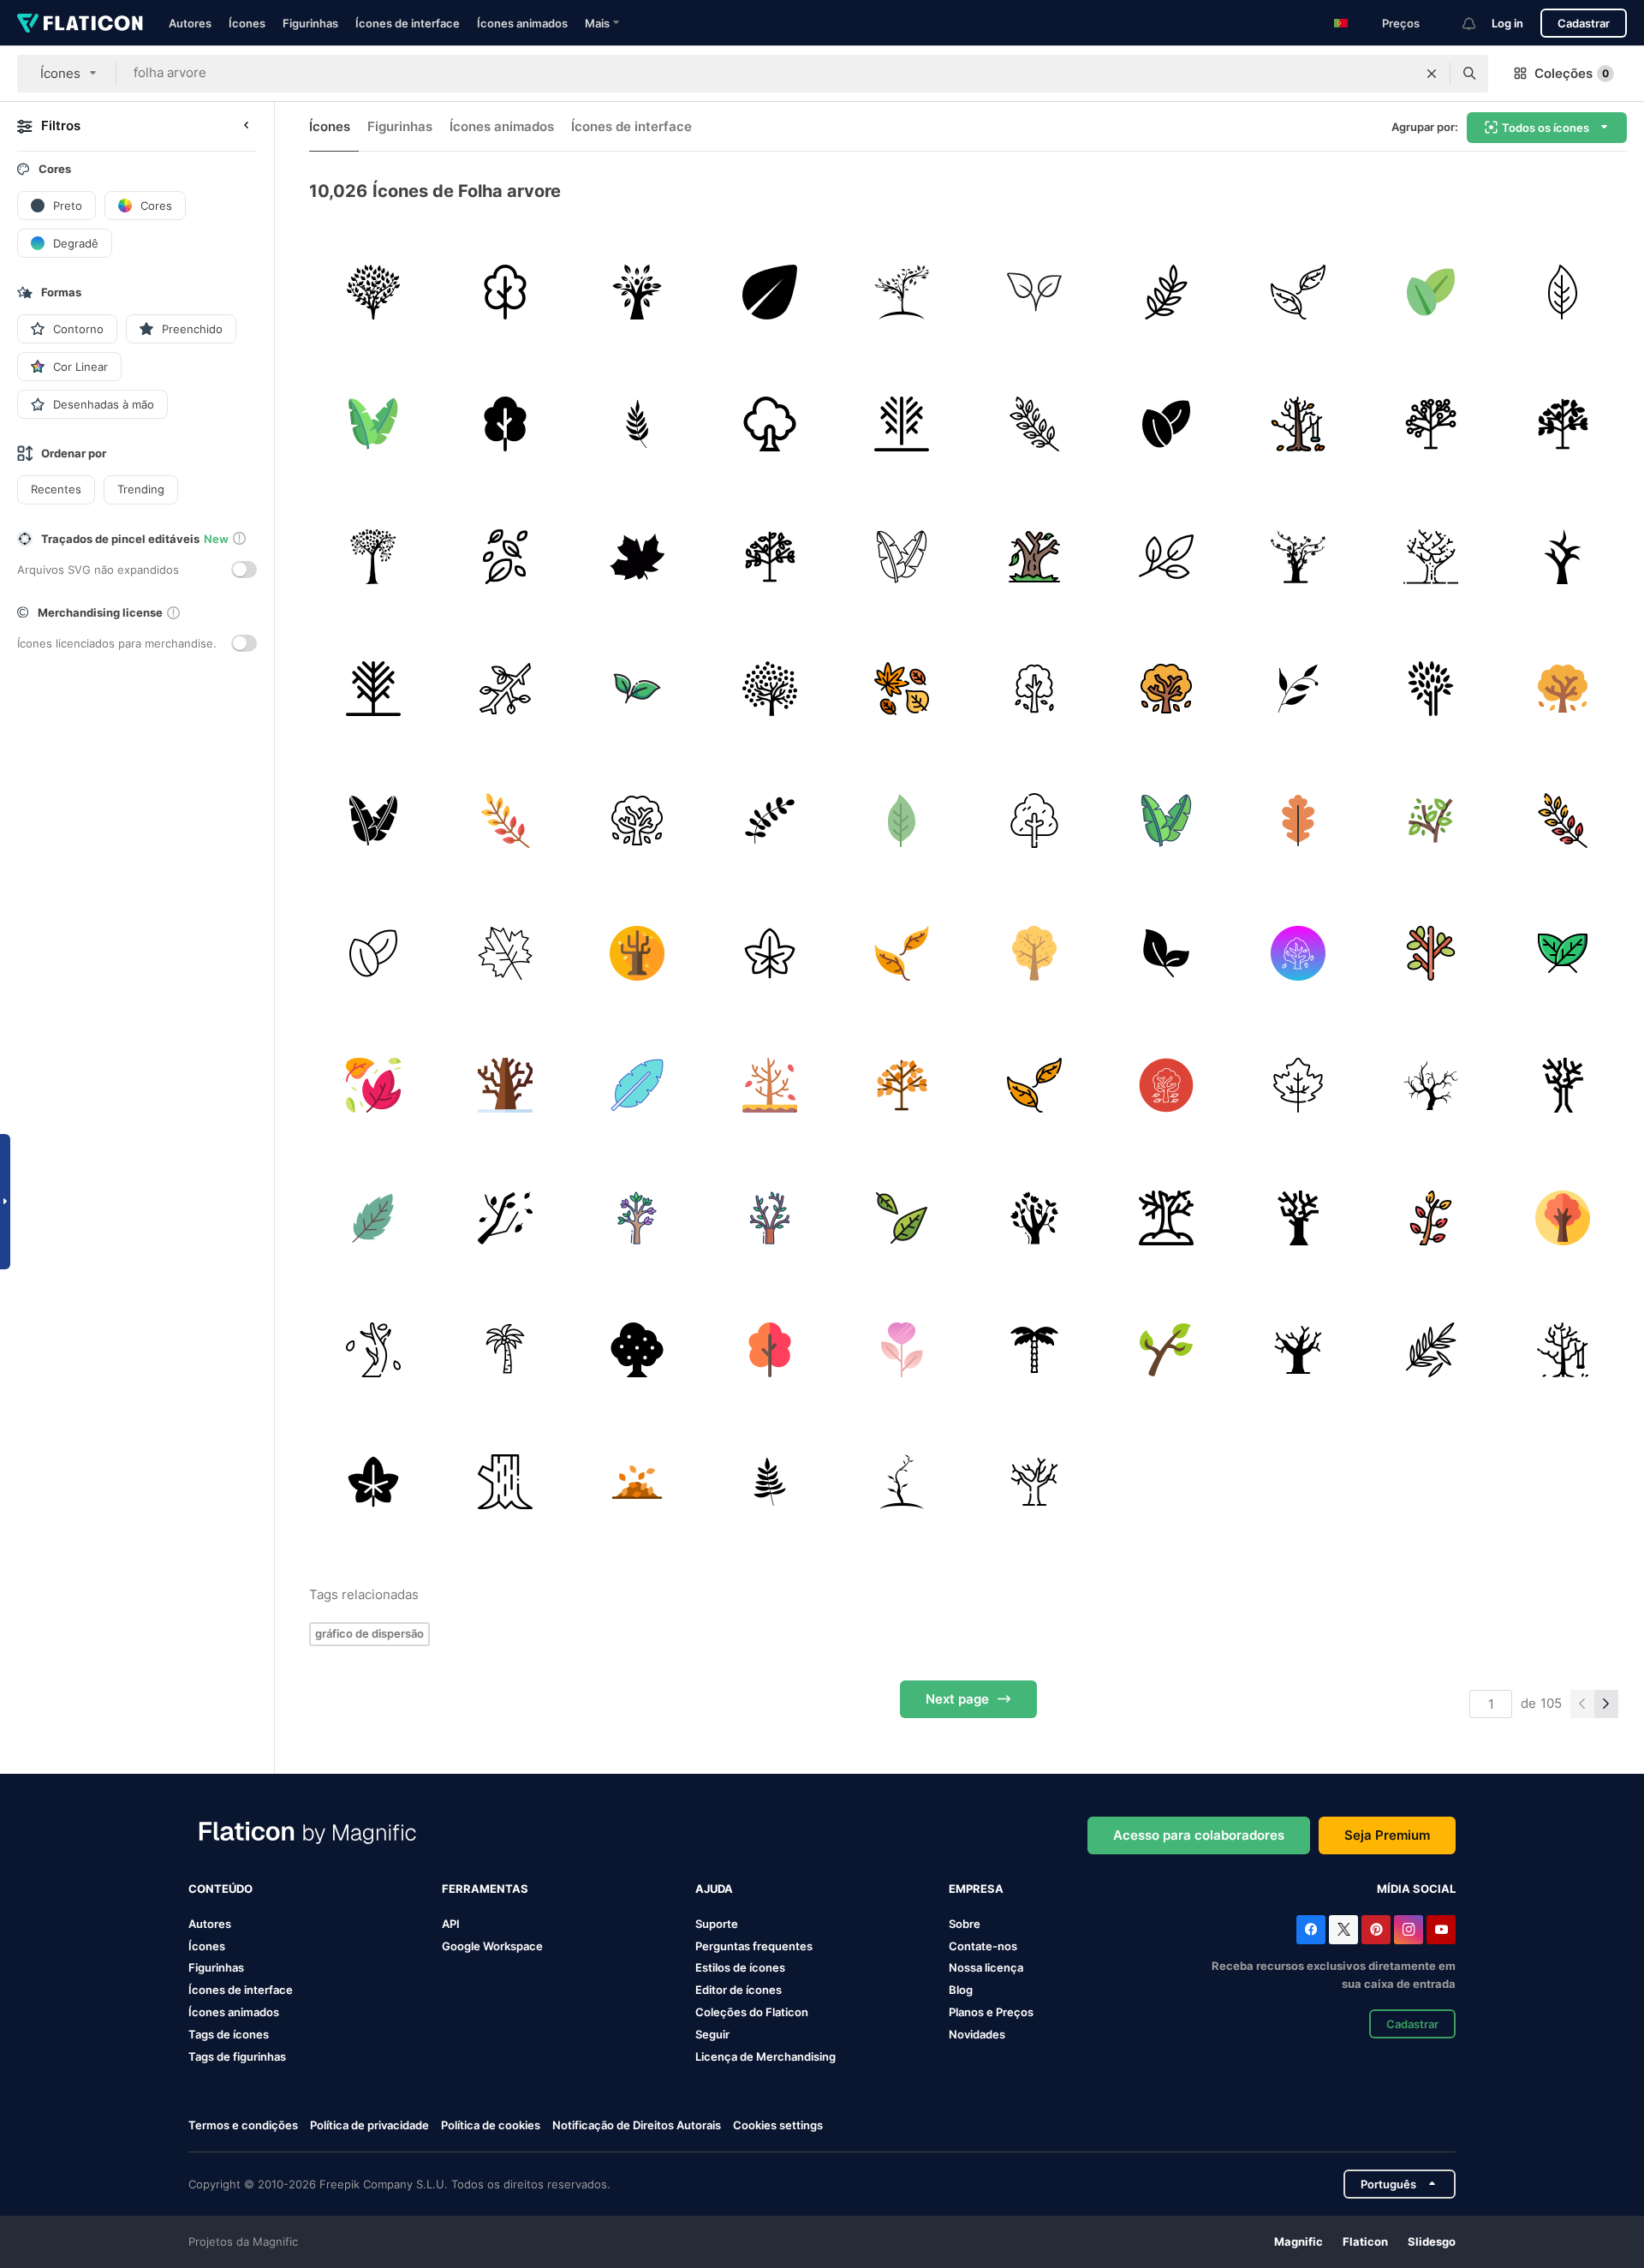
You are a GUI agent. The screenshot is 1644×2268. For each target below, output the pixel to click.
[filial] (1430, 953)
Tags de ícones (229, 2034)
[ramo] (1034, 424)
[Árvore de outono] (1034, 688)
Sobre (965, 1924)
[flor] (902, 1349)
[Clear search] (1432, 74)
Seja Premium (1387, 1835)
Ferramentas (485, 1889)
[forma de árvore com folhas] (637, 292)
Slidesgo (1432, 2241)
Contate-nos (983, 1946)
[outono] (1166, 1085)
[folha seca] (902, 688)
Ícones (247, 23)
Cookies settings (778, 2125)
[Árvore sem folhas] (1430, 1085)
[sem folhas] (505, 1085)
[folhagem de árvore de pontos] (769, 688)
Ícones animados (522, 23)
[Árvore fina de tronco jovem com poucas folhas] (902, 1482)
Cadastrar (1584, 23)
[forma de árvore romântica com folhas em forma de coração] (373, 556)
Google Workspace (492, 1946)
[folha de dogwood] (1563, 292)
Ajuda (714, 1889)
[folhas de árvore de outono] (769, 953)
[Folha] (1430, 1349)
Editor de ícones (739, 1990)
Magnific (1299, 2241)
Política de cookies (491, 2125)
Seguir (712, 2034)
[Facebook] (1311, 1930)
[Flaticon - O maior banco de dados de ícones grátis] (80, 23)
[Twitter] (1343, 1930)
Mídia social (1416, 1889)
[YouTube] (1441, 1930)
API (451, 1924)
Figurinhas (310, 23)
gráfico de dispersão (369, 1633)
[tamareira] (1034, 1349)
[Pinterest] (1376, 1930)
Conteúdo (220, 1889)
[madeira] (505, 1482)
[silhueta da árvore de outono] (1299, 556)
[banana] (637, 1085)
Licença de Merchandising (765, 2056)
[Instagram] (1409, 1930)
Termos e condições (243, 2125)
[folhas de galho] (637, 424)
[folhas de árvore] (505, 556)
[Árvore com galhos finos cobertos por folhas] (373, 292)
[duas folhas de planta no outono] (1034, 292)
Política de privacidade (369, 2125)
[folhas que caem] (902, 1218)
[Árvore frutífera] (769, 424)
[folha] (1166, 292)
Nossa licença (986, 1967)
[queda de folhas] (1166, 953)
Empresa (976, 1889)
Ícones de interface (408, 23)
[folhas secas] (637, 1482)
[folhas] (1430, 292)
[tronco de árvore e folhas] (1430, 688)
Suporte (717, 1924)
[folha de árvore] (769, 292)
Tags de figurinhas (237, 2056)
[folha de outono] (637, 556)
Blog (961, 1990)
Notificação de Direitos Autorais (637, 2125)
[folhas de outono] (505, 1218)
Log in (1507, 23)
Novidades (977, 2034)
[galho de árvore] (505, 688)
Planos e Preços (991, 2012)
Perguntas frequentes (754, 1946)
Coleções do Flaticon (752, 2012)
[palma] (505, 1349)
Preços (1401, 23)
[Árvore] (505, 292)
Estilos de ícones (740, 1967)
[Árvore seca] (1034, 556)
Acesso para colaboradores (1199, 1835)
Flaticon (1365, 2241)
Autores (190, 23)
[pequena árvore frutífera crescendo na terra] (902, 292)
